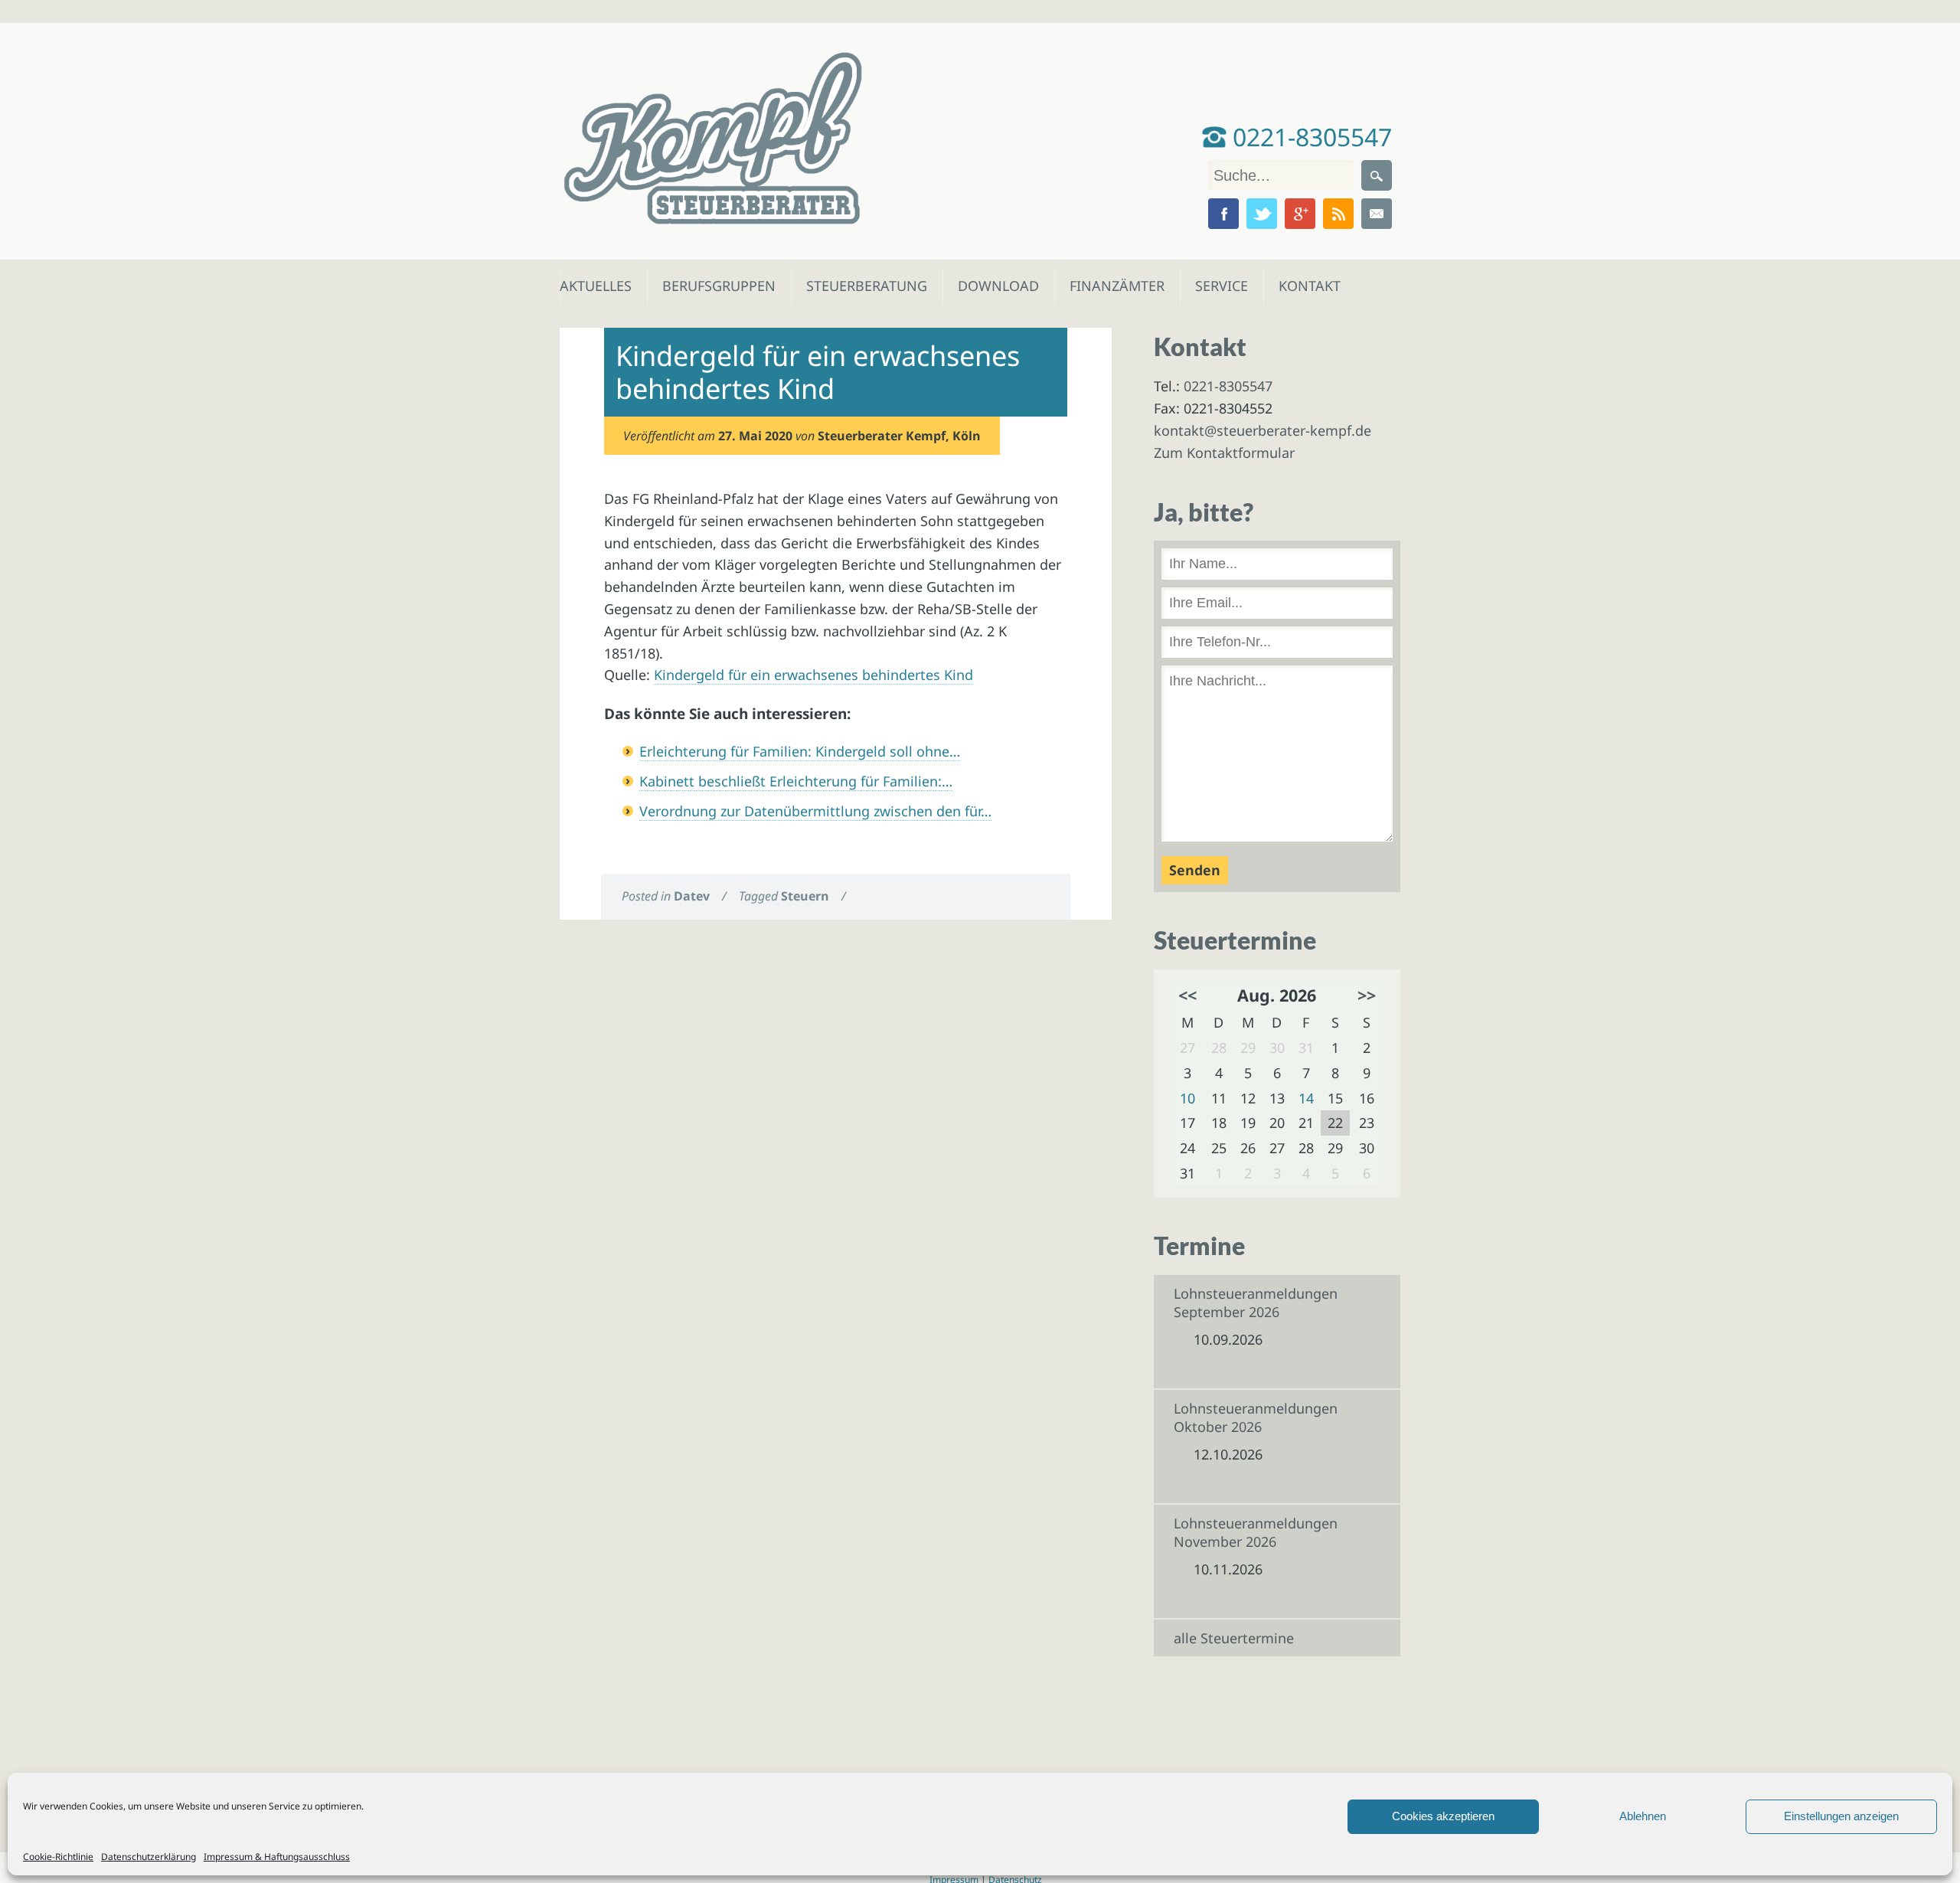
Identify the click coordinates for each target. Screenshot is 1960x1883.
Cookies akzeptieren (1443, 1816)
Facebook (1223, 214)
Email (1377, 214)
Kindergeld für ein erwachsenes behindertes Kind (813, 675)
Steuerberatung (859, 286)
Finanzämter (1112, 286)
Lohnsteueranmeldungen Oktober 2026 (1256, 1417)
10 (1187, 1098)
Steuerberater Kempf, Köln (899, 436)
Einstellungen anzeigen (1841, 1816)
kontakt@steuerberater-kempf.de (1263, 430)
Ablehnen (1643, 1816)
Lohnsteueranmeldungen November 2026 (1256, 1532)
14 (1306, 1098)
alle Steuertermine (1234, 1638)
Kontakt (1308, 286)
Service (1221, 286)
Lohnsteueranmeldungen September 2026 (1256, 1303)
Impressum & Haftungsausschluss (277, 1857)
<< (1187, 995)
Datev (692, 896)
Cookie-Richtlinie (58, 1857)
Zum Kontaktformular (1224, 453)
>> (1367, 995)
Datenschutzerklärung (149, 1857)
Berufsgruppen (712, 286)
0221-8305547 (1309, 137)
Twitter (1262, 214)
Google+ (1300, 214)
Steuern (805, 896)
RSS (1338, 214)
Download (995, 286)
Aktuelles (595, 286)
